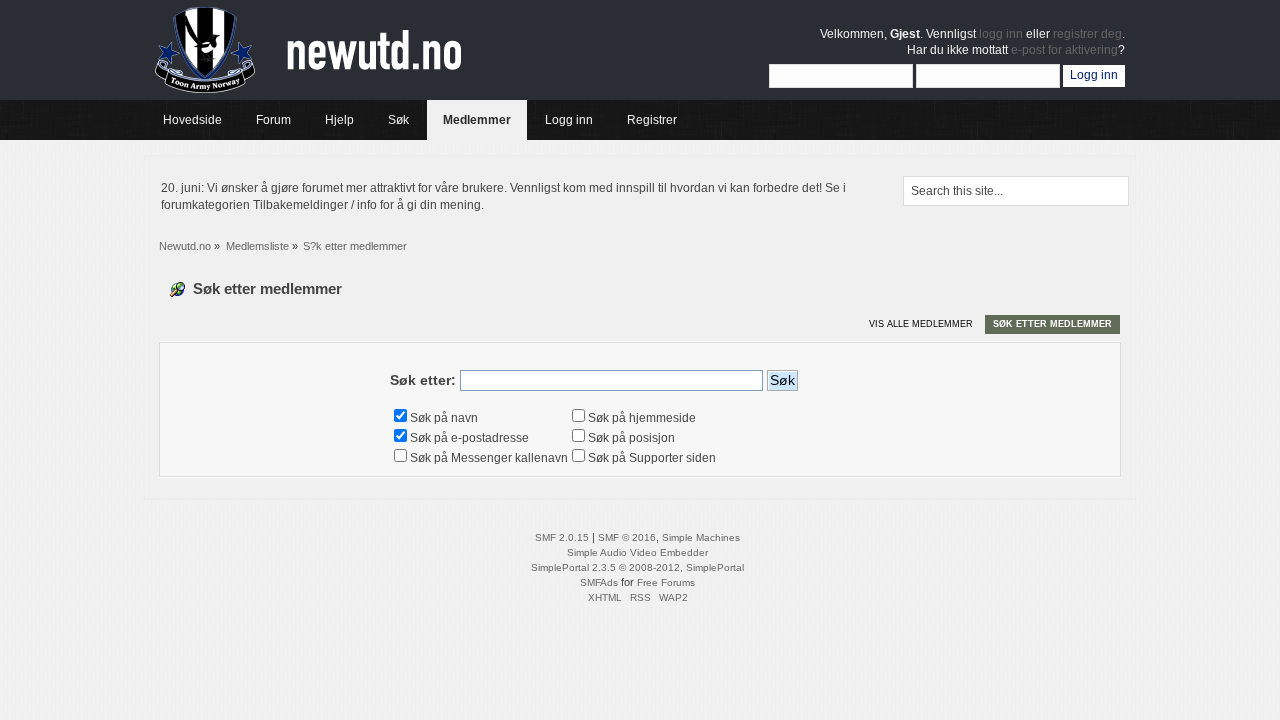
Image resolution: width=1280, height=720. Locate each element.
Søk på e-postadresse (469, 438)
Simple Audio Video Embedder (637, 552)
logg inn (1001, 34)
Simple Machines (701, 537)
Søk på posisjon (631, 438)
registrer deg (1087, 34)
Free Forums (666, 582)
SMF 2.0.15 (562, 537)
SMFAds (599, 582)
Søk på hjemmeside (642, 418)
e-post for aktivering (1064, 50)
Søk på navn (444, 418)
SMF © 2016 (627, 537)
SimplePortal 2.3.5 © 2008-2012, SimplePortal (637, 567)
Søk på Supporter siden (652, 458)
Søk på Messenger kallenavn (489, 458)
